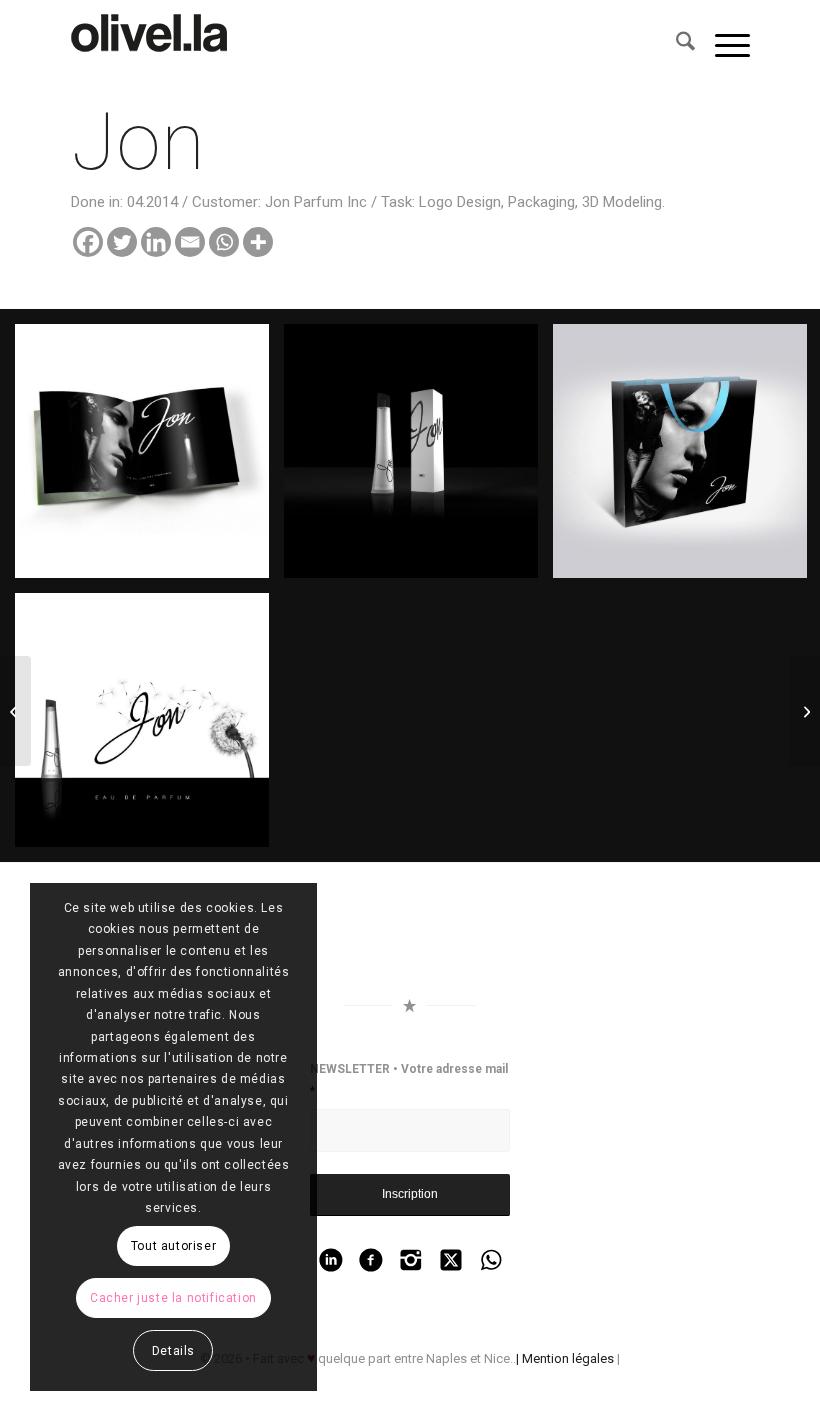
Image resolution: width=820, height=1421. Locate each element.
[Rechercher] (675, 45)
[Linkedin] (156, 242)
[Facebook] (88, 242)
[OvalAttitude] (804, 711)
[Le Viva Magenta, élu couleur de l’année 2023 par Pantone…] (156, 45)
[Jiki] (15, 711)
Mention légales (568, 1358)
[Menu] (722, 45)
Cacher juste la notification (173, 1298)
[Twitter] (122, 242)
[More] (258, 242)
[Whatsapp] (224, 242)
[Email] (190, 242)
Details (173, 1351)
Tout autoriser (173, 1246)
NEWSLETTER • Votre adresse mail (409, 1079)
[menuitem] (675, 45)
